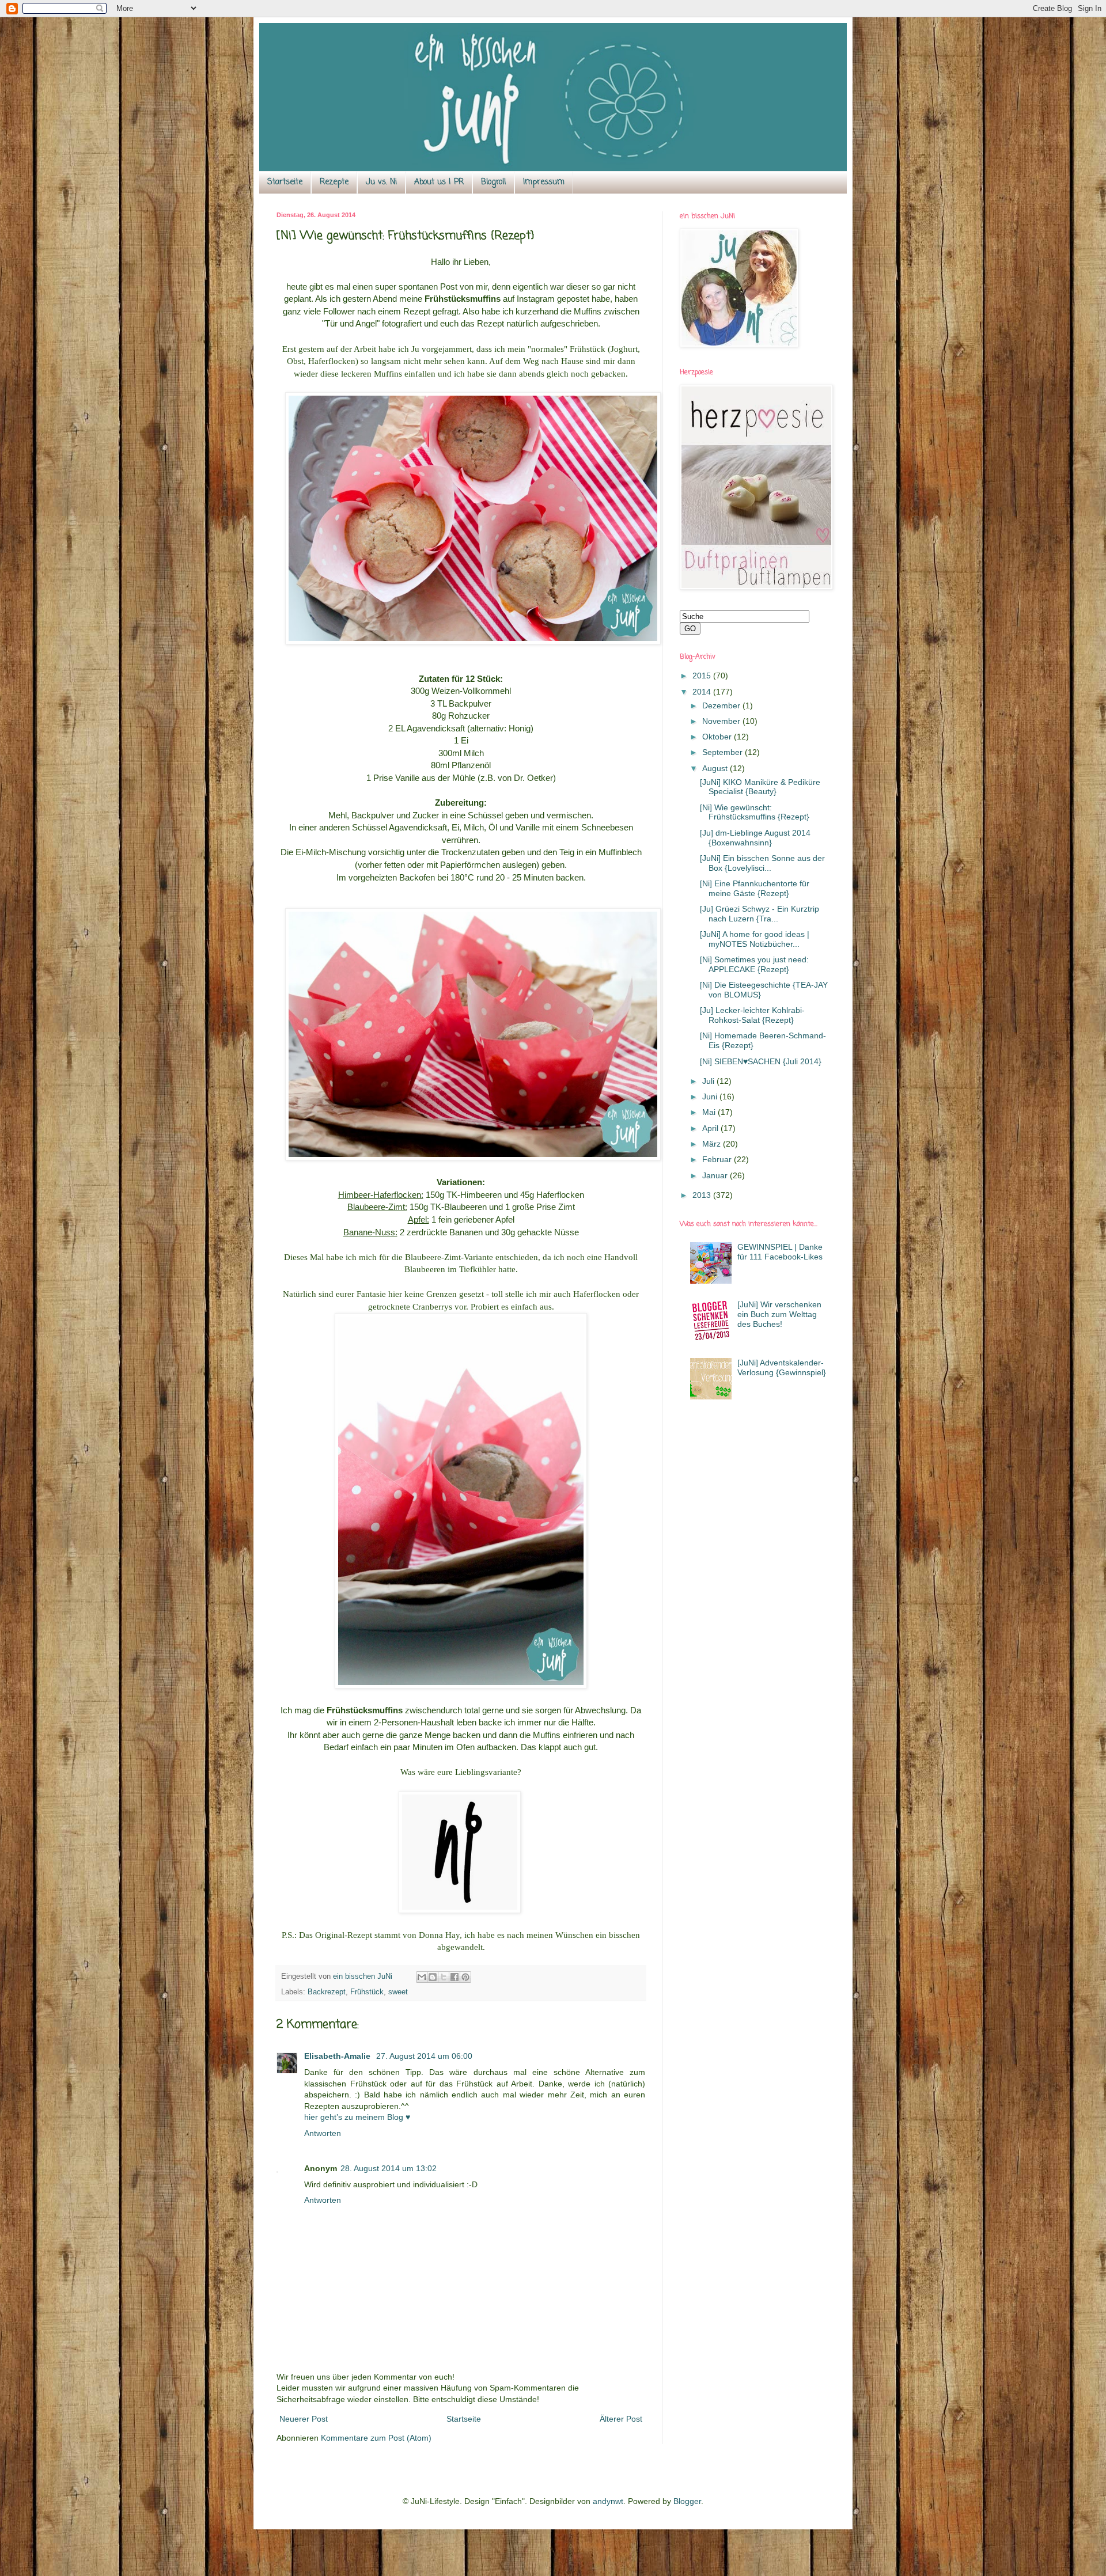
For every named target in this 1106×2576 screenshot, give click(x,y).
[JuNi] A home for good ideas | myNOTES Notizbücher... (755, 939)
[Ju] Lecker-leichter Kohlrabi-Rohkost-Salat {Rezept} (752, 1015)
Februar (718, 1159)
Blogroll (493, 182)
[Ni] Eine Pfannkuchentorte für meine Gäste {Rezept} (755, 888)
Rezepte (334, 182)
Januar (716, 1175)
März (713, 1144)
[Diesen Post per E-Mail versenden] (422, 1977)
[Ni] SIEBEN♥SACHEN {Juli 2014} (761, 1061)
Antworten (323, 2133)
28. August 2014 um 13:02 (389, 2168)
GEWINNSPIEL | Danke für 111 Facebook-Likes (780, 1252)
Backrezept (327, 1992)
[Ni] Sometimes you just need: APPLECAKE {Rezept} (754, 964)
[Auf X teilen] (444, 1977)
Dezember (722, 705)
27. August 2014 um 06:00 (424, 2056)
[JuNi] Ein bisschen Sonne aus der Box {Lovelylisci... (762, 863)
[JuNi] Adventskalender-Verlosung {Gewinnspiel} (782, 1367)
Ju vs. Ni (381, 182)
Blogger (687, 2501)
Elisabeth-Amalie (338, 2056)
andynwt (608, 2501)
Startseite (285, 182)
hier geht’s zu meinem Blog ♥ (357, 2117)
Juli (709, 1081)
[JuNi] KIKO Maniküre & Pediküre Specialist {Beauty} (760, 787)
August (716, 768)
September (724, 752)
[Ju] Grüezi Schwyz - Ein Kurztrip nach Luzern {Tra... (760, 914)
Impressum (544, 182)
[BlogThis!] (433, 1977)
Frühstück (367, 1992)
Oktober (718, 737)
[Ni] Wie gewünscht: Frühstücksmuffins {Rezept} (755, 812)
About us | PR (439, 182)
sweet (398, 1992)
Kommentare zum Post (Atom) (376, 2438)
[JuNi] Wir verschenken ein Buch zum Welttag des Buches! (779, 1314)
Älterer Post (621, 2419)
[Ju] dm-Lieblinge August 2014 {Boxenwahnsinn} (755, 838)
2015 (703, 676)
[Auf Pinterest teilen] (465, 1977)
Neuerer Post (304, 2419)
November (722, 721)
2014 (703, 692)
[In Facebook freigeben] (454, 1977)
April (711, 1128)
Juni (711, 1097)
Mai (710, 1112)
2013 (703, 1195)
